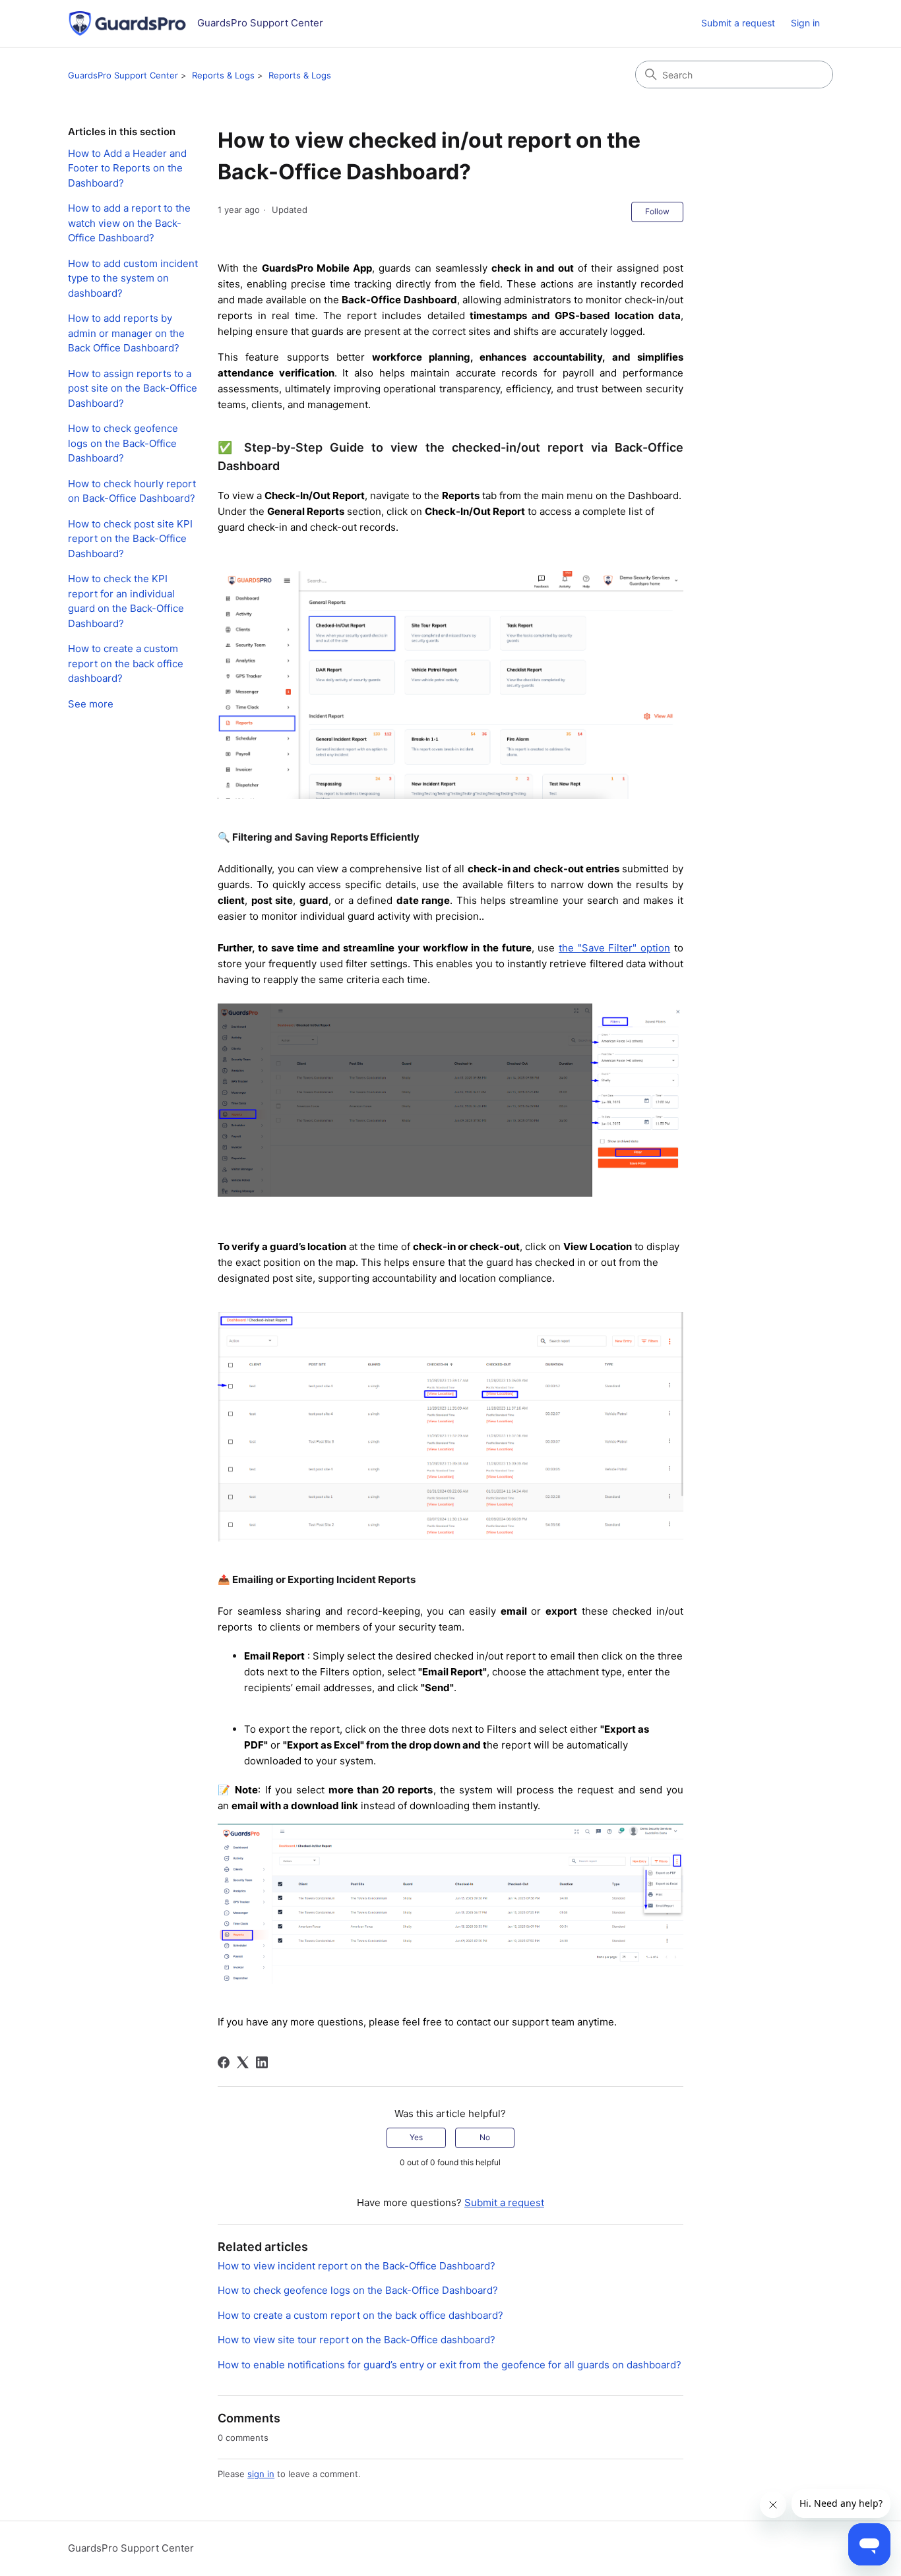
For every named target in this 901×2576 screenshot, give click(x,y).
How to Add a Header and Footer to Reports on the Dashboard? (127, 168)
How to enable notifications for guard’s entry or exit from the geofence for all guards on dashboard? (450, 2365)
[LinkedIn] (262, 2062)
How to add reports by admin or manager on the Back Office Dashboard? (126, 333)
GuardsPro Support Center (123, 75)
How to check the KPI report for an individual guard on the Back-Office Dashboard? (126, 601)
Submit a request (738, 23)
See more (91, 704)
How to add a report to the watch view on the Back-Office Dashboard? (129, 223)
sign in (261, 2474)
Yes (416, 2137)
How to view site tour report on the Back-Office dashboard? (357, 2340)
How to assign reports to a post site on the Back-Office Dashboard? (133, 388)
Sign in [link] (805, 23)
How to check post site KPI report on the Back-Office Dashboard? (130, 539)
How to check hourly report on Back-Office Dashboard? (132, 491)
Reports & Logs (223, 75)
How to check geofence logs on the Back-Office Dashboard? (123, 443)
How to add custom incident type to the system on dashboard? (133, 278)
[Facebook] (224, 2062)
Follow (657, 211)
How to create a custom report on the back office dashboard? (126, 663)
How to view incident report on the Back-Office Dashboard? (357, 2266)
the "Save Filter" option (614, 948)
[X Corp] (243, 2062)
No (485, 2137)
